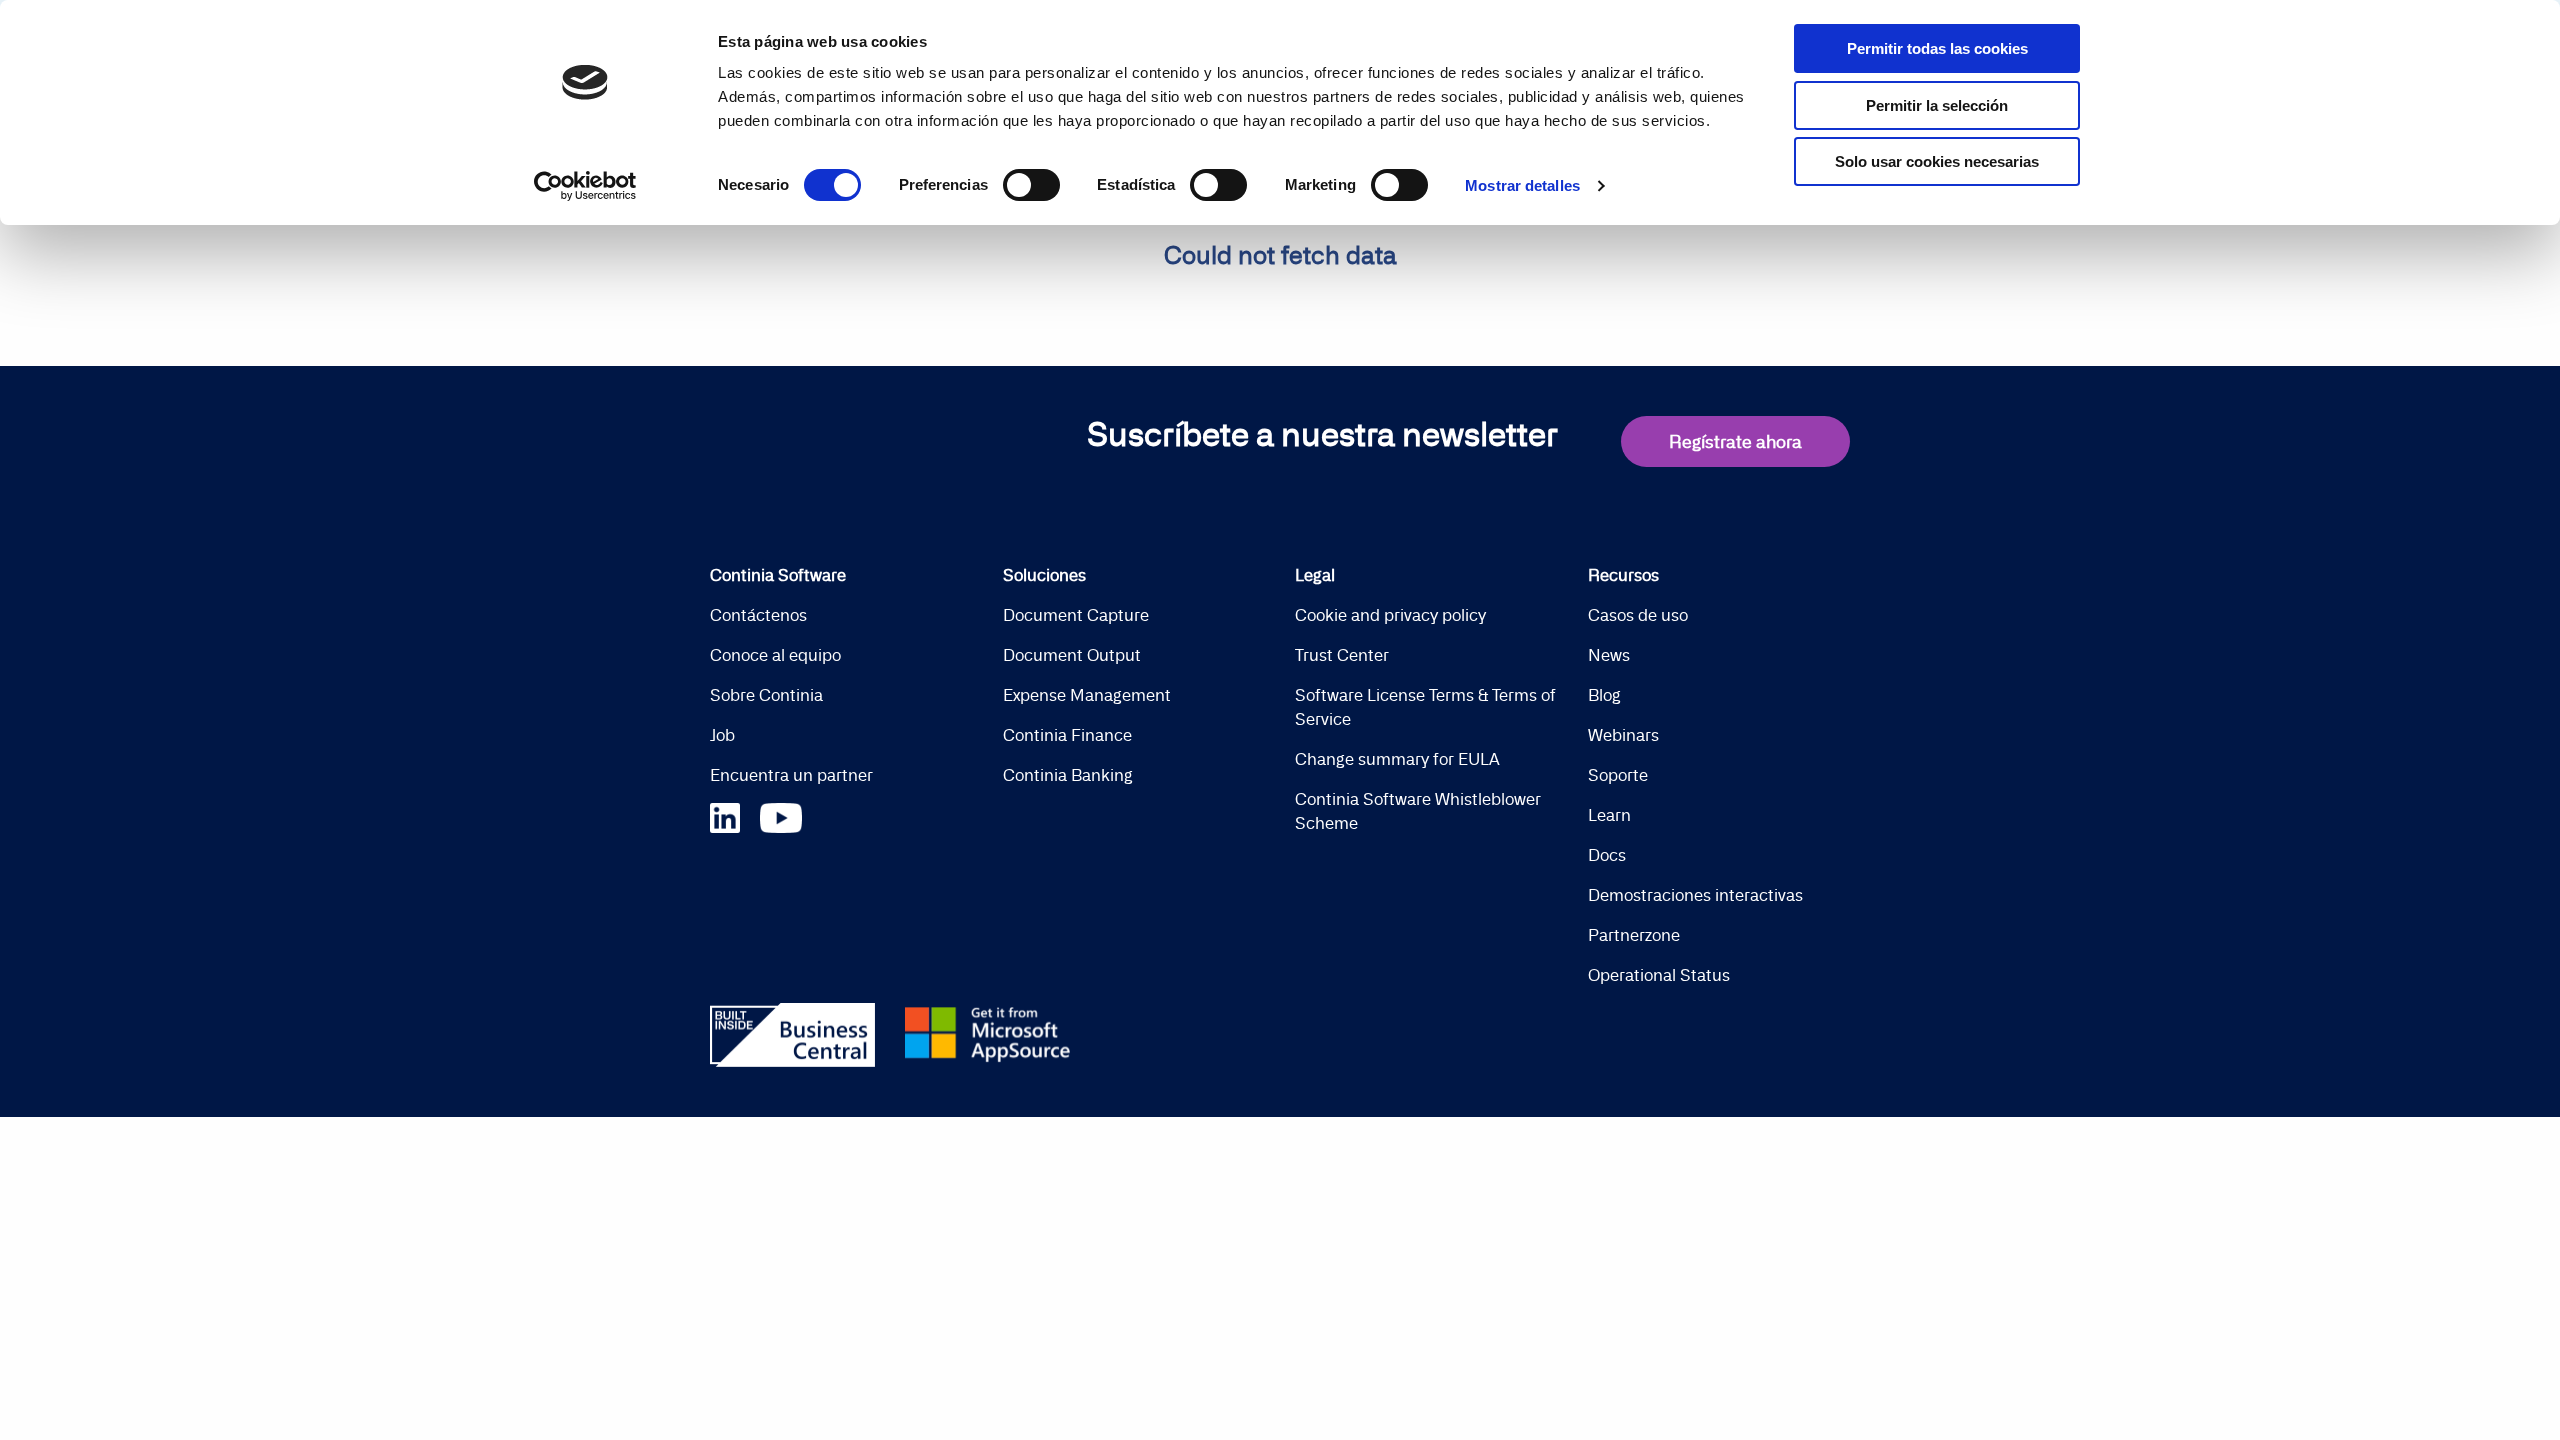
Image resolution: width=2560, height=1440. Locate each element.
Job (722, 735)
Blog (1604, 695)
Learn (1609, 815)
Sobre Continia (766, 695)
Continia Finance (1067, 735)
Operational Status (1659, 975)
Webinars (1623, 735)
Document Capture (1076, 615)
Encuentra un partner (791, 775)
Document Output (1072, 655)
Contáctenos (758, 615)
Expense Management (1087, 695)
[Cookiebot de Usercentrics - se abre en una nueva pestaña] (585, 186)
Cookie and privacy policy (1390, 615)
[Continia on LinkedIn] (735, 815)
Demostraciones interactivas (1695, 895)
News (1609, 655)
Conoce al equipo (775, 655)
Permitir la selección (1937, 105)
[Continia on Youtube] (781, 815)
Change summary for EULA (1397, 759)
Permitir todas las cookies (1937, 48)
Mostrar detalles (1522, 185)
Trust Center (1342, 655)
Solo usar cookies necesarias (1937, 161)
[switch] (1031, 185)
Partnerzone (1634, 935)
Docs (1607, 855)
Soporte (1618, 775)
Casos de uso (1638, 615)
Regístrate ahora (1735, 441)
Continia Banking (1068, 775)
